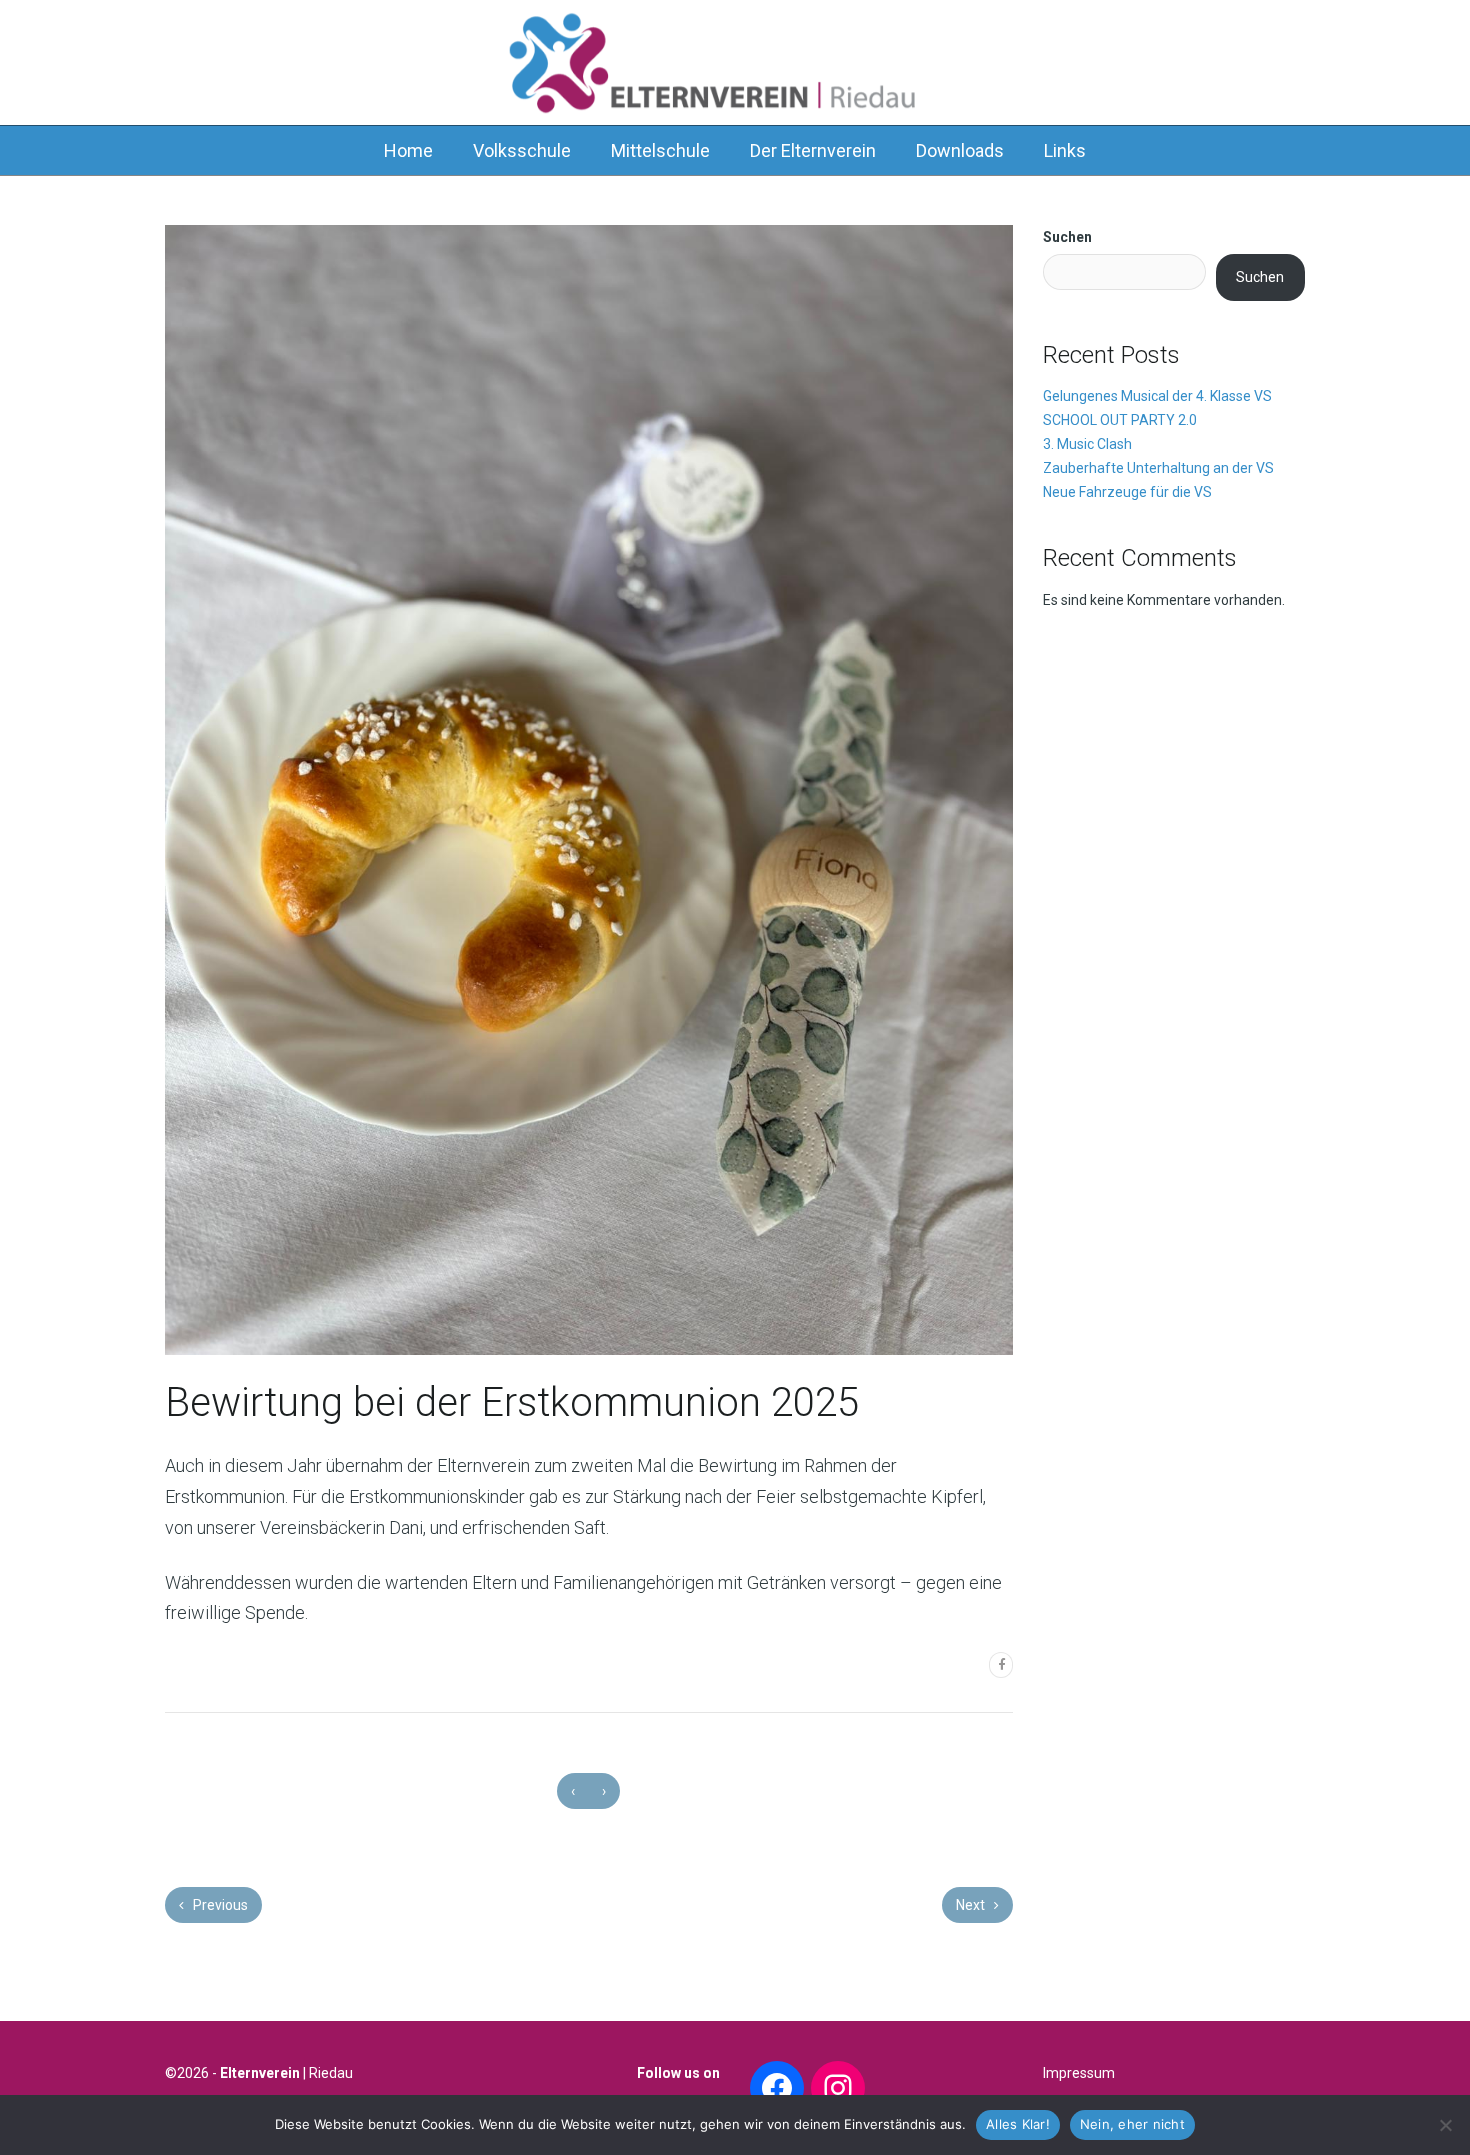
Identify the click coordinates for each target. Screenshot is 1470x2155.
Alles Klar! (1018, 2124)
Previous (219, 1905)
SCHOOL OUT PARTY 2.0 (1120, 420)
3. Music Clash (1087, 444)
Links (1065, 150)
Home (408, 150)
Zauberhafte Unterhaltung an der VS (1158, 468)
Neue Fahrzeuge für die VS (1127, 492)
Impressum (1079, 2073)
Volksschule (522, 150)
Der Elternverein (813, 150)
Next (972, 1905)
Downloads (960, 150)
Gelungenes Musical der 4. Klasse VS (1157, 396)
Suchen (1067, 237)
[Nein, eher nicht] (1445, 2125)
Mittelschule (660, 150)
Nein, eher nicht (1132, 2124)
